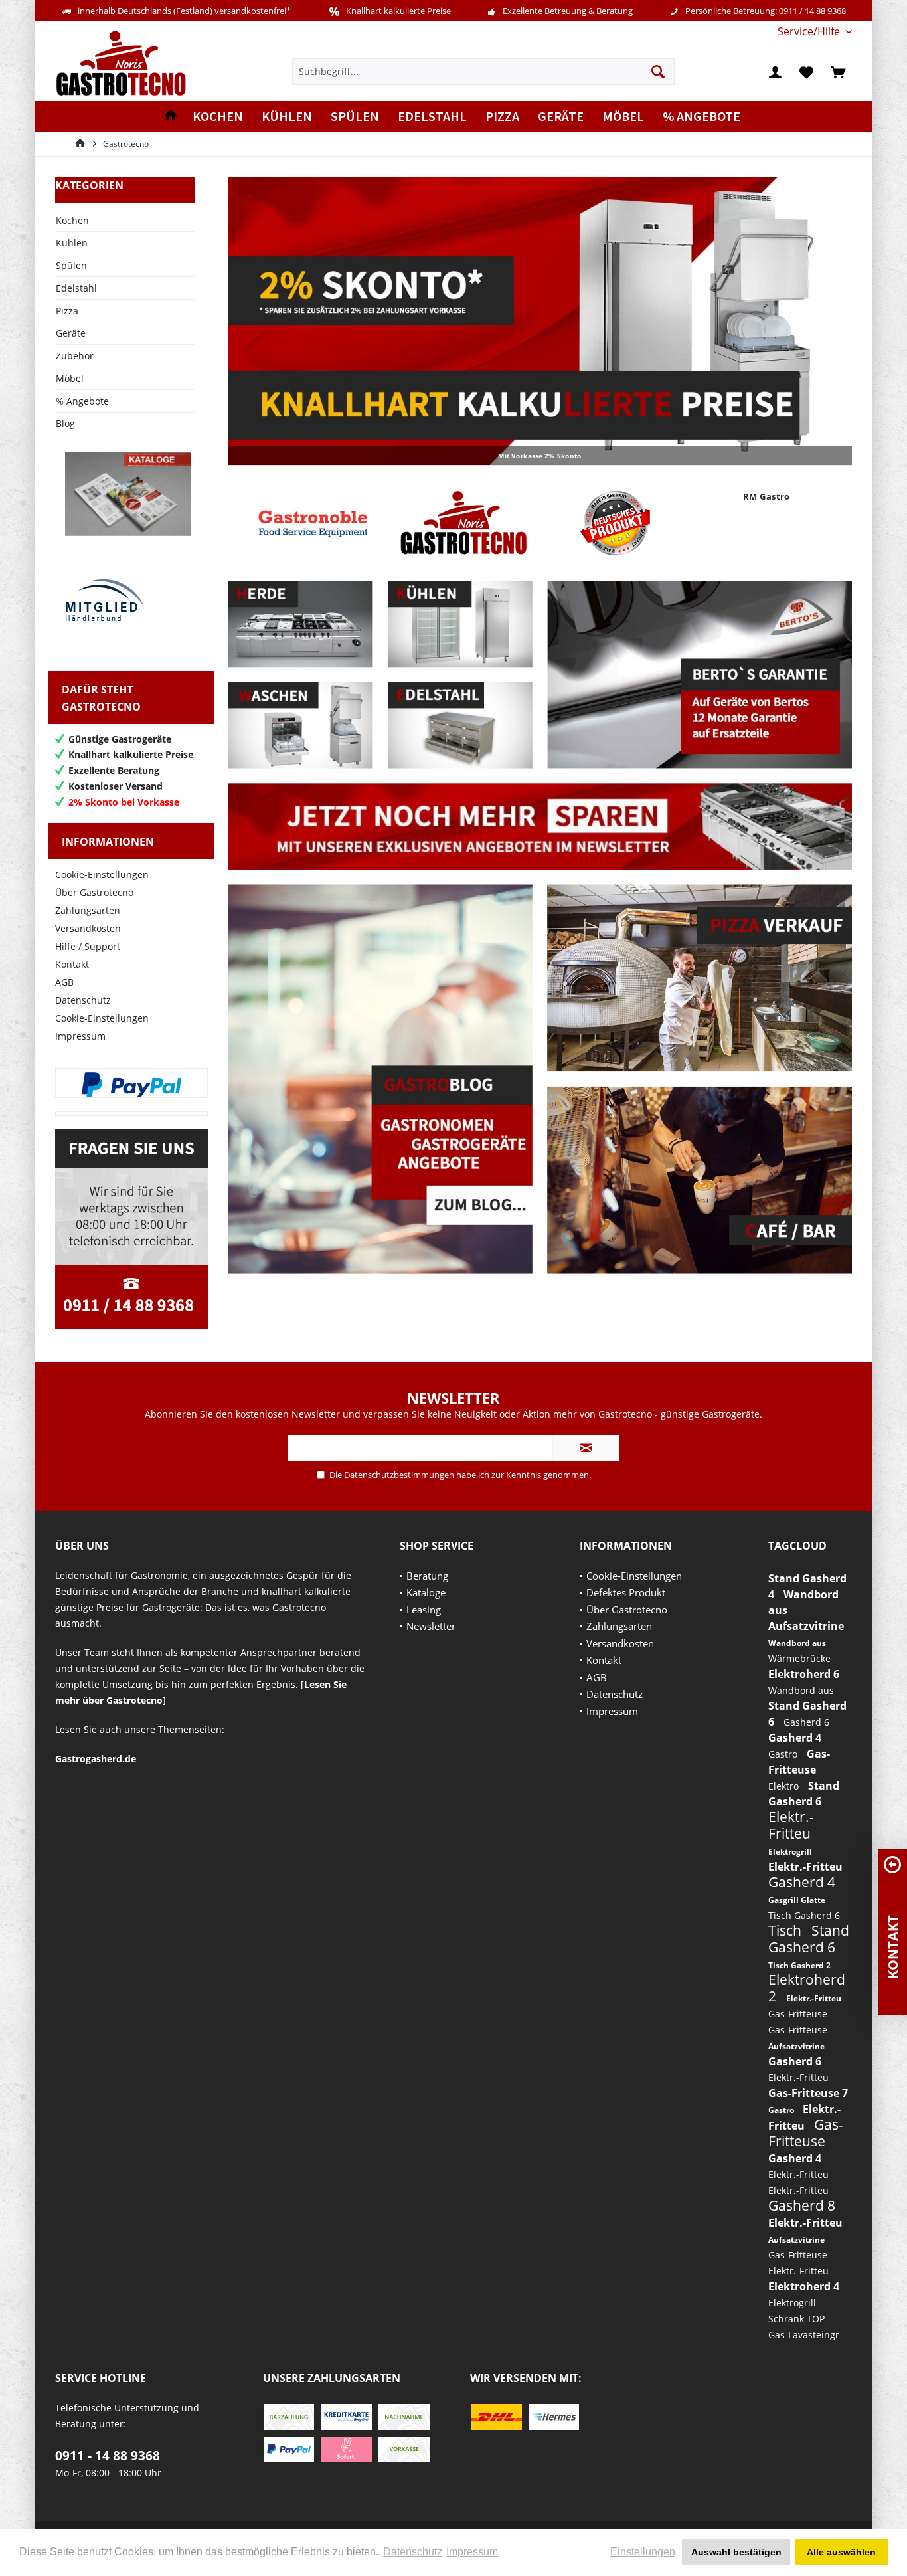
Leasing (424, 1610)
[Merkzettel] (807, 72)
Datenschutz (83, 1000)
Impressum (80, 1036)
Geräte (71, 333)
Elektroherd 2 (807, 1988)
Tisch (786, 1930)
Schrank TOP (796, 2319)
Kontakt (72, 964)
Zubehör (75, 356)
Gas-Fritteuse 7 (808, 2093)
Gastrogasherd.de (96, 1759)
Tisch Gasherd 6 (804, 1915)
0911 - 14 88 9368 (108, 2456)
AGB (64, 982)
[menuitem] (810, 32)
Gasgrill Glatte (797, 1900)
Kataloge (426, 1592)
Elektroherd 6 (804, 1674)
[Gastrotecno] (464, 523)
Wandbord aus (797, 1643)
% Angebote (82, 401)
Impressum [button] (472, 2552)
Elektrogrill (790, 1852)
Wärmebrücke (799, 1658)
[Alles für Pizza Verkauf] (700, 978)
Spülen (71, 265)
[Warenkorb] (838, 72)
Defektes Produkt (626, 1592)
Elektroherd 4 (804, 2286)
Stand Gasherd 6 (809, 1939)
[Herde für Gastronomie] (300, 624)
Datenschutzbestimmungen (399, 1475)
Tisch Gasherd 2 (799, 1965)
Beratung (427, 1576)
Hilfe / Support (88, 946)
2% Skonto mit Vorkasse (540, 321)
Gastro (784, 1754)
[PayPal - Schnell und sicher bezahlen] (131, 1085)
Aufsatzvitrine (806, 1626)
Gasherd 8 (802, 2205)
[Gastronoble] (313, 523)
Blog (65, 423)
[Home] (171, 117)
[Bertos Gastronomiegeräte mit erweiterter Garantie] (700, 675)
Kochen (72, 220)
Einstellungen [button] (643, 2552)
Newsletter (431, 1626)
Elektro (785, 1786)
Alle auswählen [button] (841, 2552)
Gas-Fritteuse (798, 2014)
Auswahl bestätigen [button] (736, 2552)
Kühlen (72, 243)
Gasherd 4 (795, 1738)
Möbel (70, 378)
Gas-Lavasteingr (804, 2335)
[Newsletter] (540, 826)
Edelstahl (76, 288)
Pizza (67, 311)
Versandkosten (88, 928)
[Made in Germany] (615, 523)
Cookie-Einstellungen (102, 874)
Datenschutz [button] (413, 2552)
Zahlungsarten (88, 910)
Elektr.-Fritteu (791, 1825)
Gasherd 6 (806, 1722)
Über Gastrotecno (94, 892)
